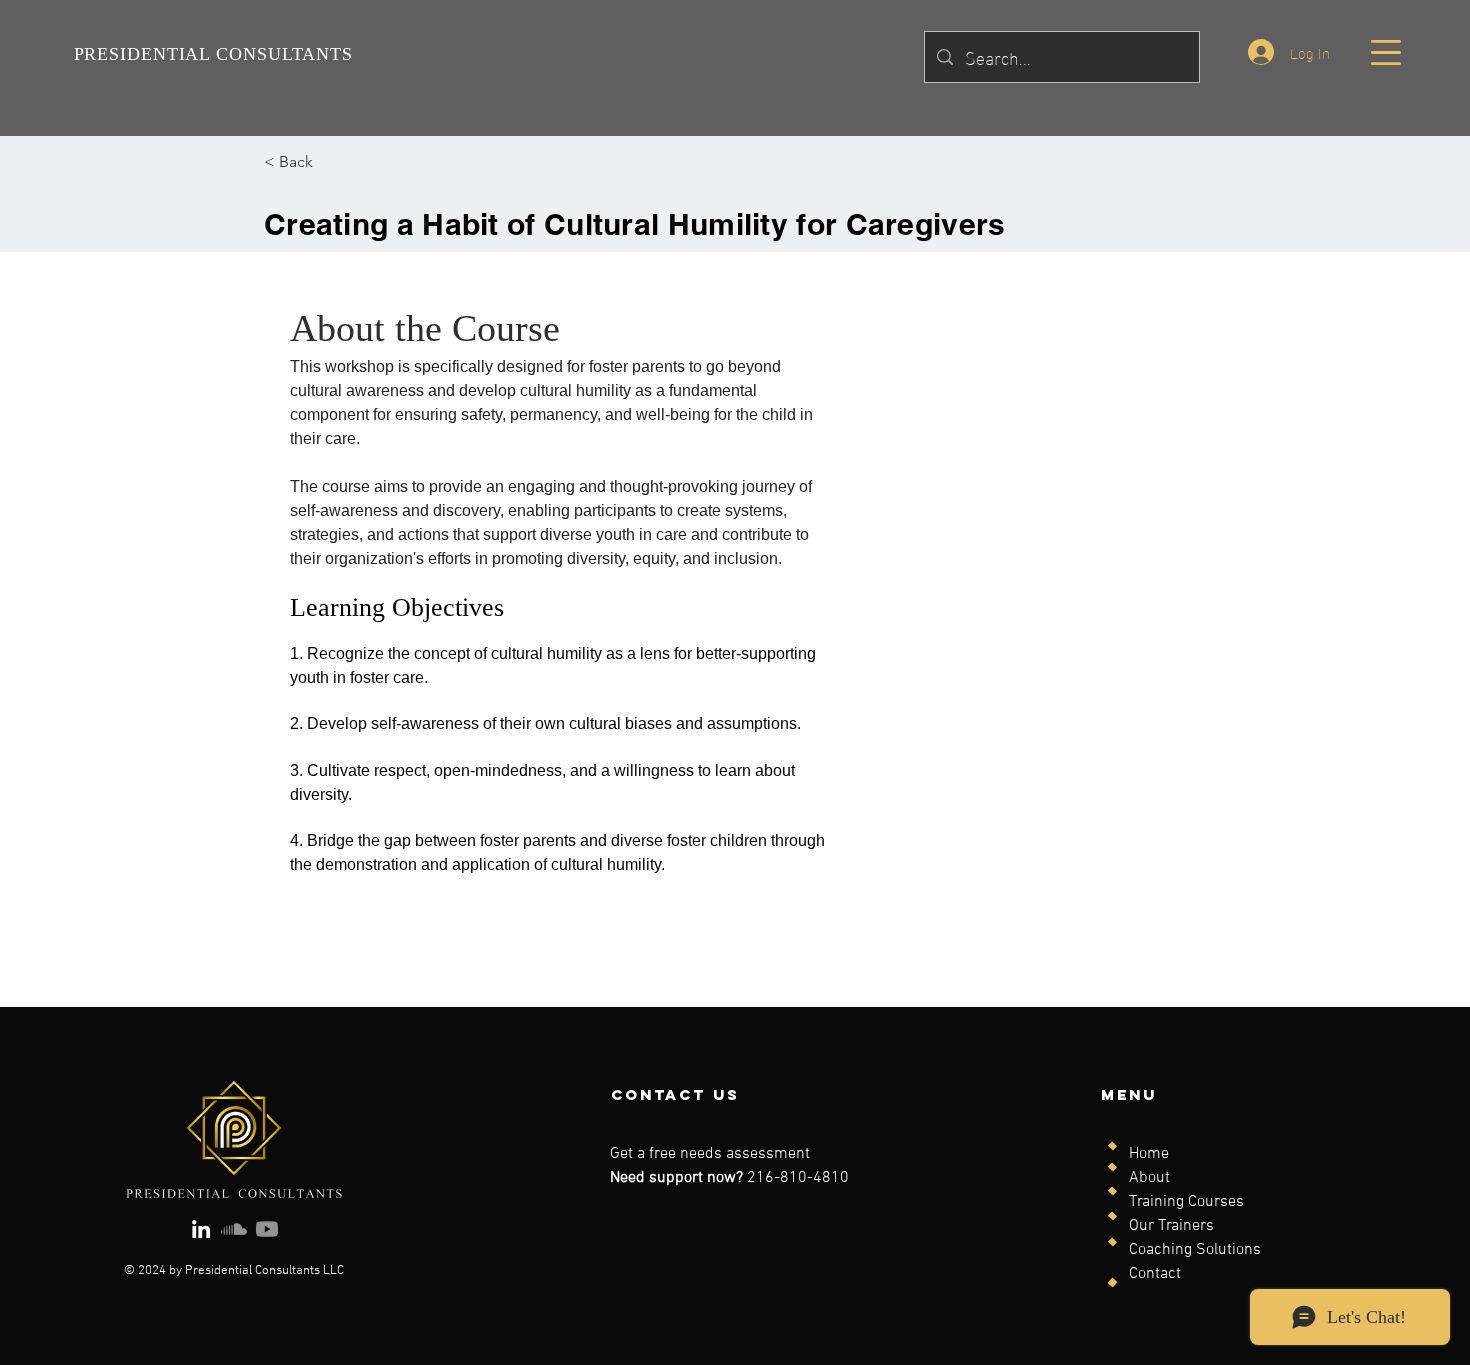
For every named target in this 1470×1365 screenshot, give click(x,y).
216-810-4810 (798, 1178)
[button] (1386, 52)
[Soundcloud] (234, 1229)
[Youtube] (267, 1229)
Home (1149, 1154)
